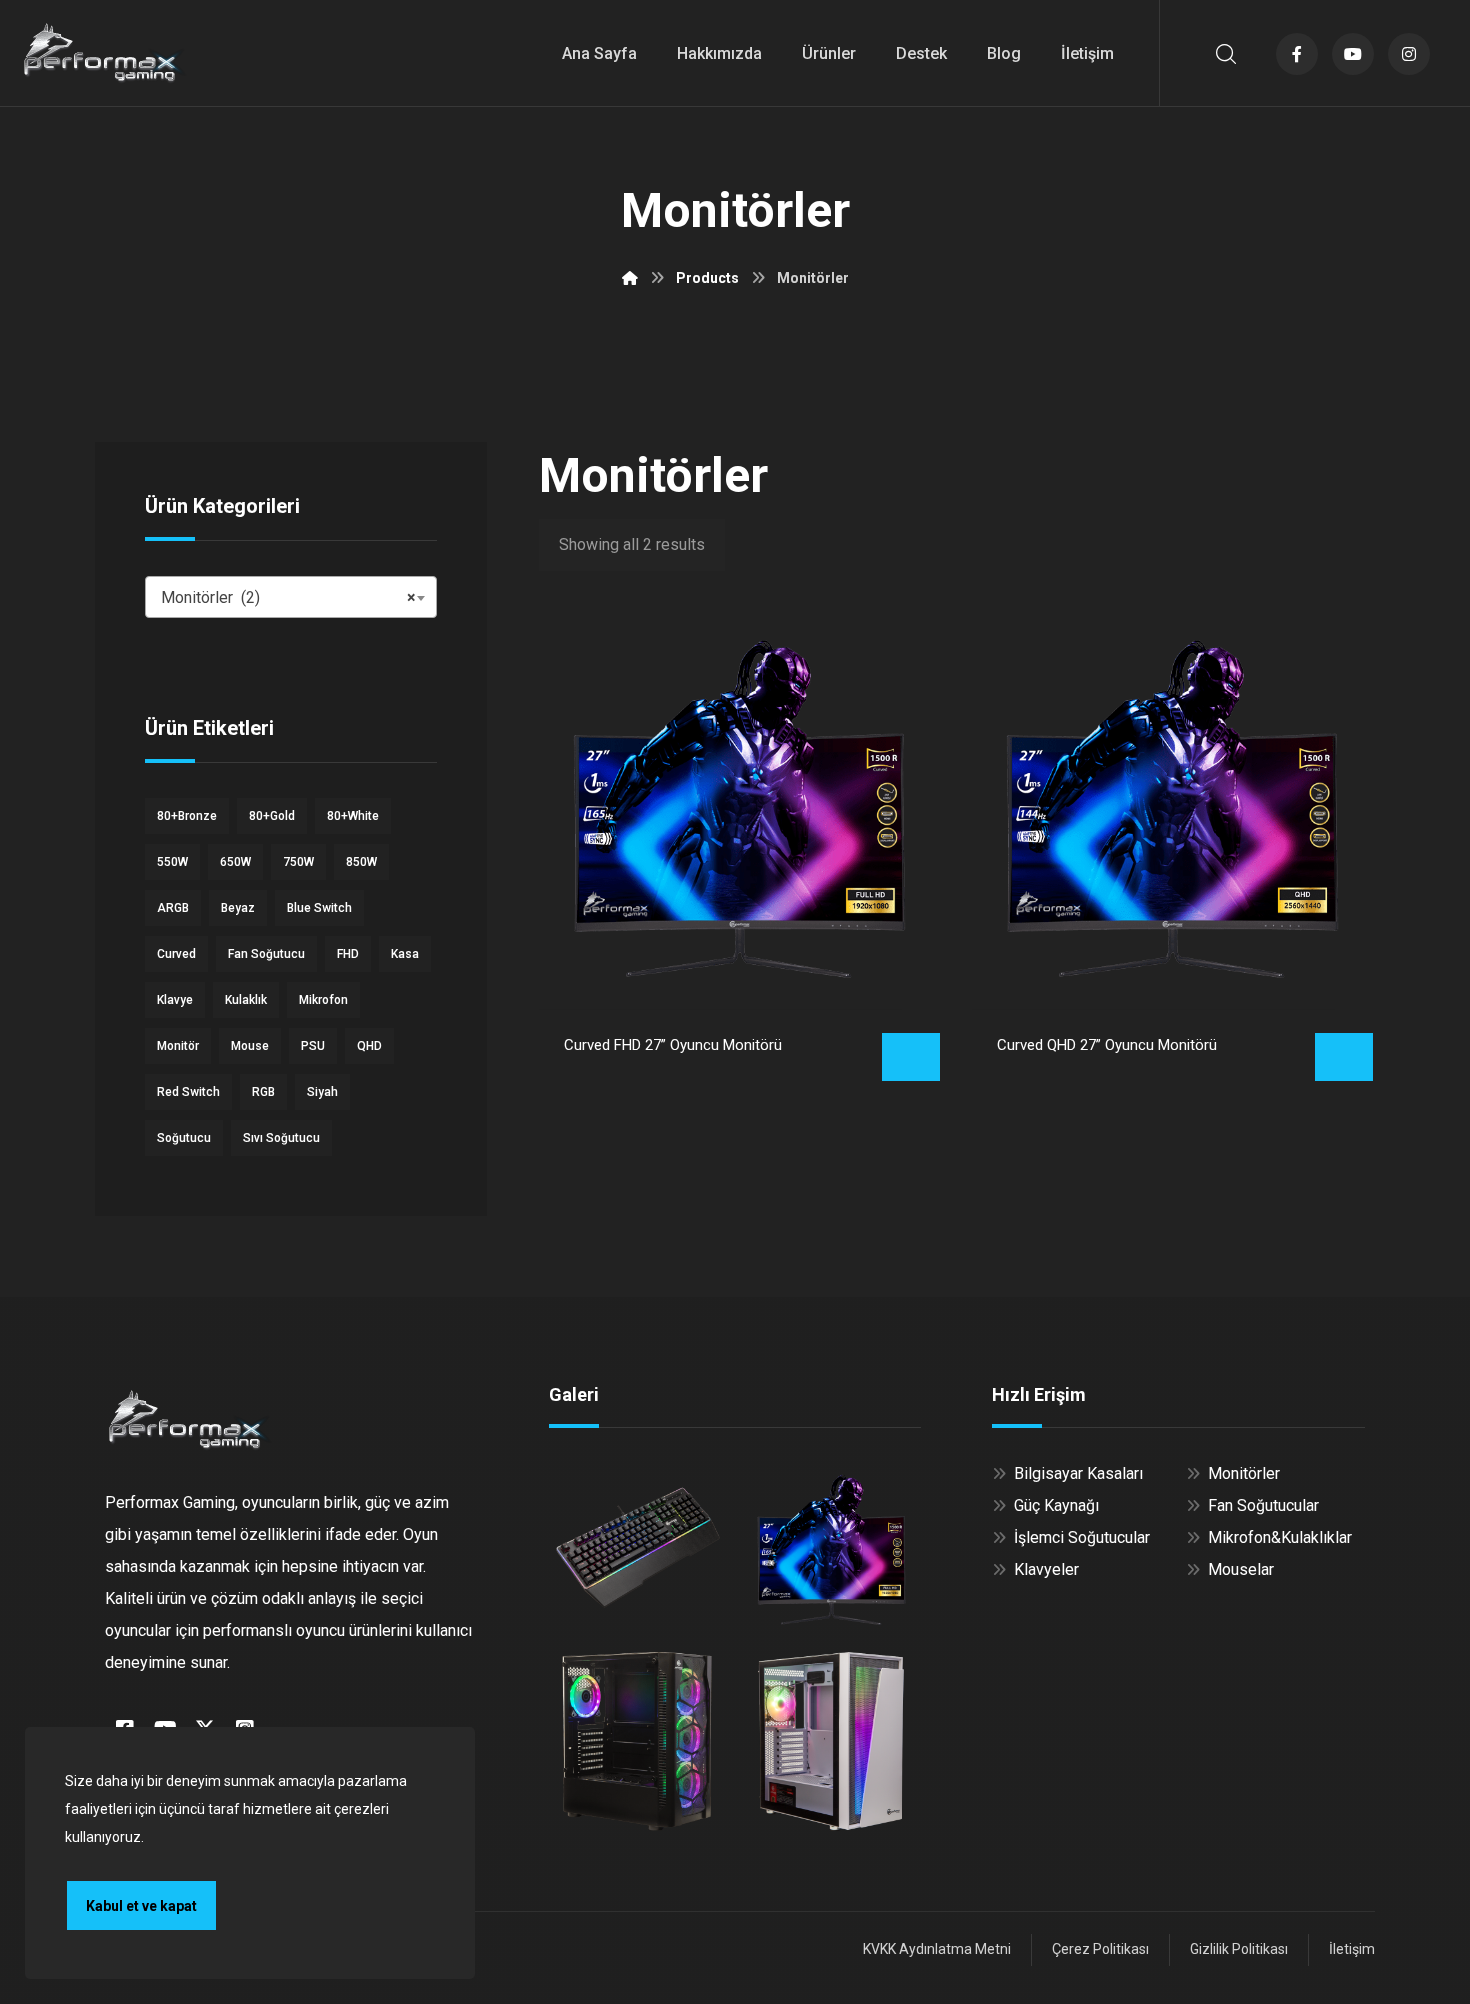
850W (361, 862)
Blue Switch (319, 908)
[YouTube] (1353, 54)
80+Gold (272, 816)
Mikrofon (323, 1000)
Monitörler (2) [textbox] (288, 597)
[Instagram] (1409, 54)
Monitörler (1244, 1473)
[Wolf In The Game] (105, 52)
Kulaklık (246, 1000)
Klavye (175, 1000)
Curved (176, 954)
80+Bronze (187, 816)
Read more (911, 1057)
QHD (369, 1046)
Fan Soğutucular (1263, 1505)
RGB (263, 1092)
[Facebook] (1297, 54)
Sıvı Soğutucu (281, 1138)
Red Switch (188, 1092)
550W (172, 862)
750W (298, 862)
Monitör (178, 1046)
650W (235, 862)
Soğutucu (184, 1138)
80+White (353, 816)
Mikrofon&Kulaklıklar (1280, 1537)
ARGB (173, 908)
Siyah (322, 1092)
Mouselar (1241, 1569)
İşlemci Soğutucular (1082, 1537)
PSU (313, 1046)
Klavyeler (1046, 1569)
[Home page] (630, 278)
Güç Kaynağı (1056, 1505)
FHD (348, 954)
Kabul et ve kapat (141, 1906)
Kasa (405, 954)
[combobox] (291, 597)
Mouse (250, 1046)
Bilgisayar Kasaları (1078, 1473)
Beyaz (238, 908)
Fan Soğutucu (266, 954)
